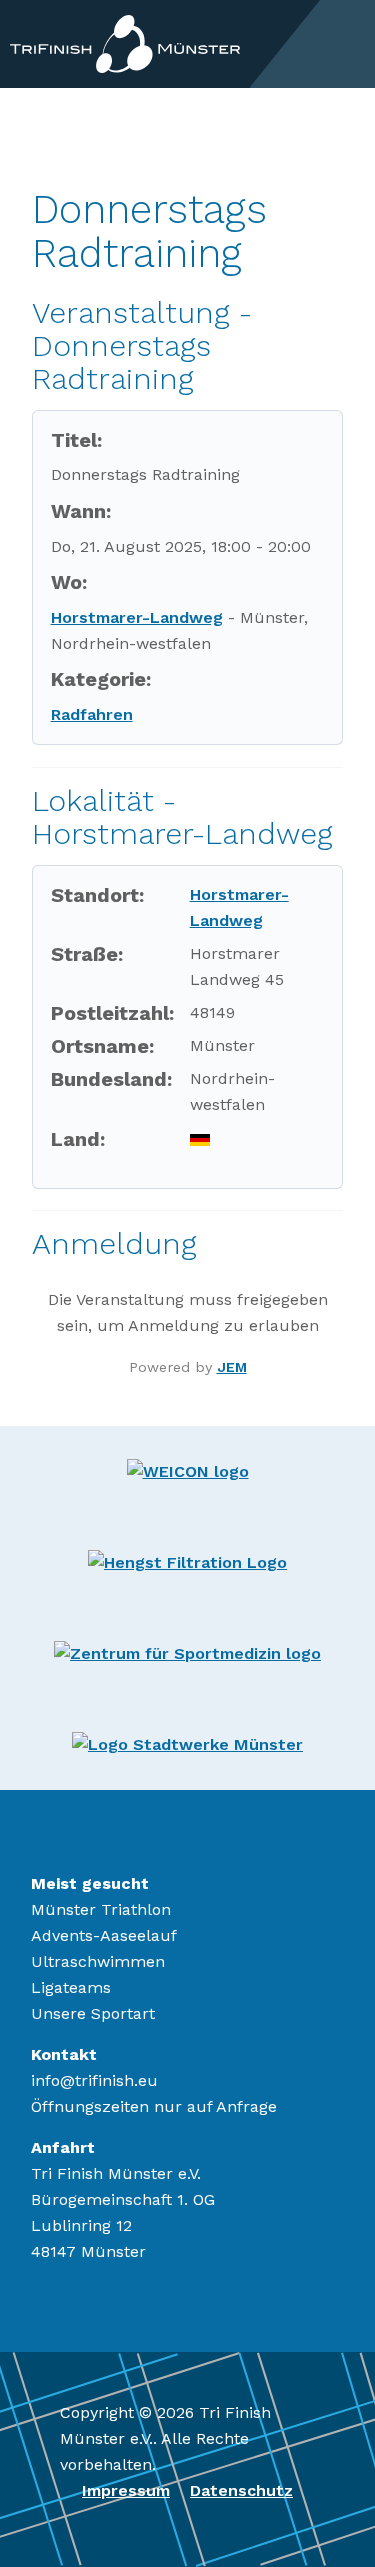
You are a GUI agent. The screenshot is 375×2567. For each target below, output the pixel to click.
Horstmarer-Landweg (137, 617)
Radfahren (92, 714)
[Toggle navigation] (348, 44)
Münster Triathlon (101, 1909)
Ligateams (71, 1987)
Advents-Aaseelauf (104, 1935)
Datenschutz (241, 2490)
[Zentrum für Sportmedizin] (187, 1652)
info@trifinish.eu (94, 2080)
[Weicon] (188, 1470)
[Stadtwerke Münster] (187, 1743)
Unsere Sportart (93, 2013)
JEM (232, 1367)
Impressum (126, 2490)
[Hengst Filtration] (187, 1561)
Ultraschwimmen (98, 1961)
